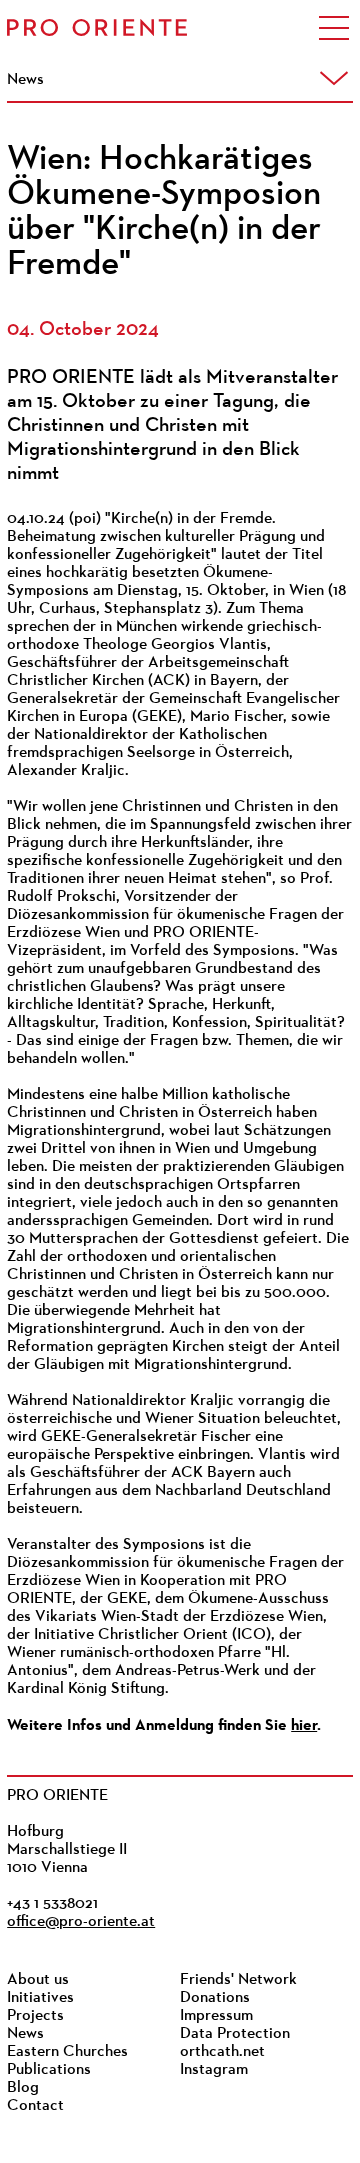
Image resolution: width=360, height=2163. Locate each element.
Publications (49, 2070)
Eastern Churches (67, 2052)
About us (38, 1980)
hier (304, 1724)
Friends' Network (238, 1980)
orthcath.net (222, 2052)
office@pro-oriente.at (81, 1922)
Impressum (216, 2016)
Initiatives (40, 1998)
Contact (35, 2106)
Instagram (214, 2070)
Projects (35, 2016)
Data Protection (235, 2034)
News (25, 2034)
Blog (23, 2088)
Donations (215, 1998)
